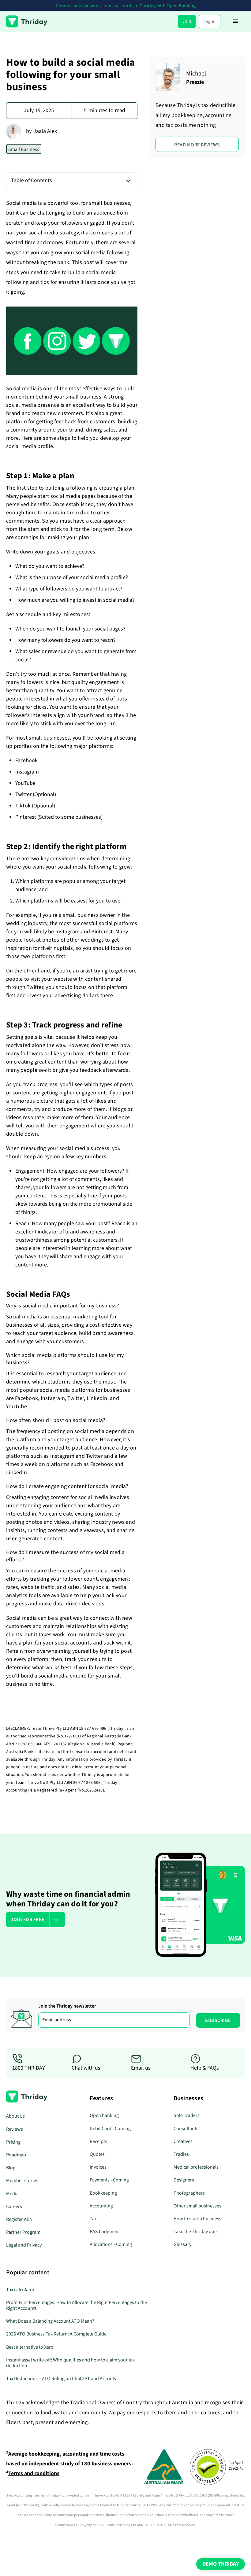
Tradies (181, 2154)
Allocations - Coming (111, 2244)
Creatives (183, 2141)
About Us (15, 2116)
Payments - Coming (109, 2180)
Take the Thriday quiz (196, 2232)
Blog (11, 2168)
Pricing (13, 2142)
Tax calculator (20, 2290)
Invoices (98, 2167)
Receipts (98, 2141)
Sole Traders (187, 2115)
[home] (27, 21)
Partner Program (23, 2232)
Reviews (15, 2129)
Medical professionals (196, 2167)
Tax (93, 2219)
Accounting (101, 2206)
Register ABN (19, 2219)
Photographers (189, 2193)
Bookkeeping (103, 2193)
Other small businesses (197, 2206)
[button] (236, 21)
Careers (14, 2207)
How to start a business (197, 2219)
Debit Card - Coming (110, 2129)
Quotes (97, 2154)
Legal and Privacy (24, 2245)
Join (187, 21)
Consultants (186, 2129)
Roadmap (16, 2155)
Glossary (182, 2244)
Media (12, 2194)
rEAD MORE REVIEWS (197, 145)
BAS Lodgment (105, 2232)
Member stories (22, 2181)
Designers (184, 2180)
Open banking (104, 2115)
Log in (210, 22)
